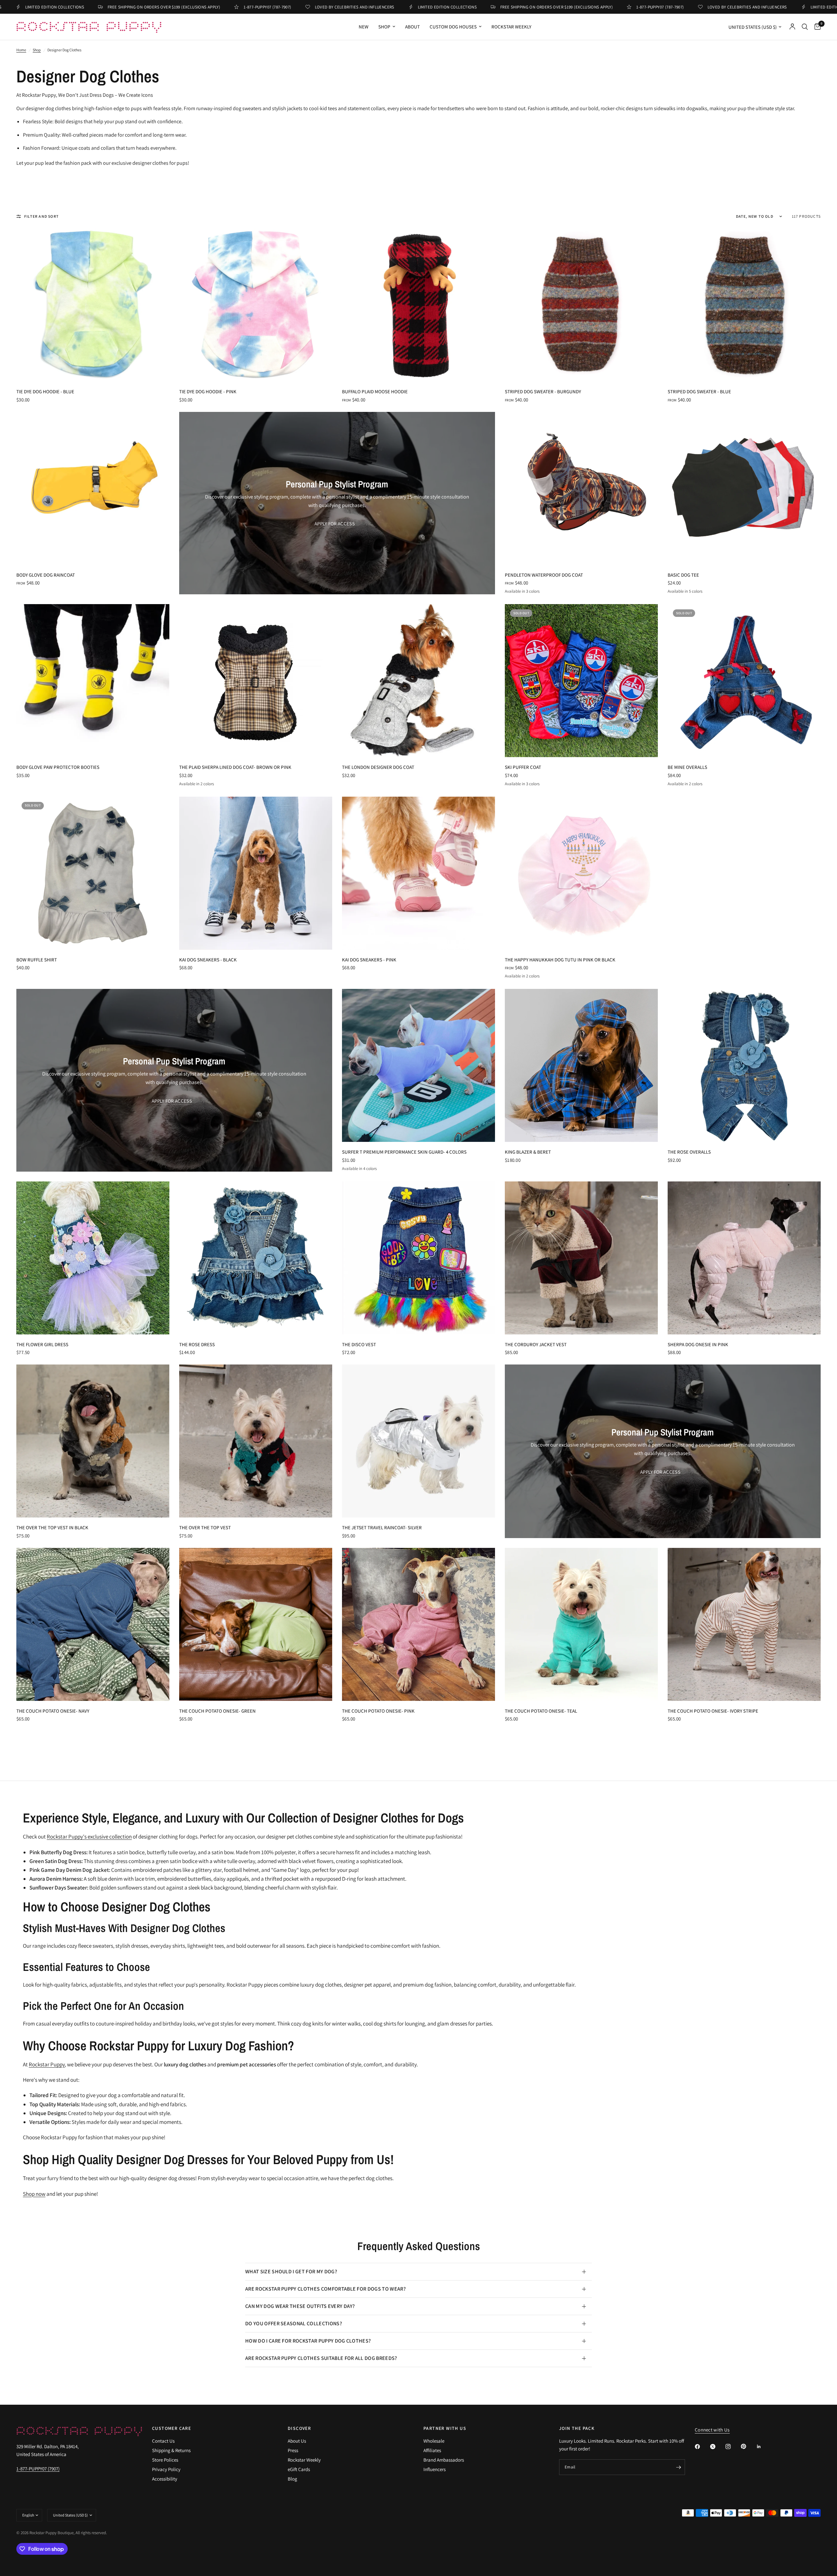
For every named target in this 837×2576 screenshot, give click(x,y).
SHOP (384, 27)
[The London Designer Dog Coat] (418, 681)
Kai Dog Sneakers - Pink (369, 960)
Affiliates (432, 2450)
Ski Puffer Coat (523, 767)
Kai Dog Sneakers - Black (208, 960)
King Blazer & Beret (528, 1152)
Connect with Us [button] (712, 2430)
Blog (292, 2479)
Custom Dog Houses (453, 27)
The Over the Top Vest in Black (52, 1527)
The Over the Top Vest (205, 1527)
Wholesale (434, 2441)
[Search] (805, 27)
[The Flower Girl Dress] (93, 1258)
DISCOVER (299, 2428)
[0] (816, 27)
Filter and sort (42, 216)
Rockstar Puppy (47, 2064)
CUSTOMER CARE (171, 2428)
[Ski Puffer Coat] (581, 681)
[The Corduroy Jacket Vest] (581, 1258)
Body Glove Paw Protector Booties (58, 767)
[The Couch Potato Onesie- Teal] (581, 1624)
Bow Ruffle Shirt (37, 960)
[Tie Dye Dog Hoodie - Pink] (256, 305)
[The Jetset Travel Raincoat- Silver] (418, 1441)
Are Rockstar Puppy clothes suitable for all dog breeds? (321, 2358)
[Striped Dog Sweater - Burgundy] (581, 305)
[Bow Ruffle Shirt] (93, 873)
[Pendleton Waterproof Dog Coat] (581, 488)
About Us (297, 2441)
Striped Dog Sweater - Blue (699, 391)
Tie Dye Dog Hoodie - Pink (208, 391)
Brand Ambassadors (444, 2460)
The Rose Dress (197, 1344)
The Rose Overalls (689, 1152)
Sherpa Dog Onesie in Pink (698, 1344)
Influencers (435, 2469)
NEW (364, 27)
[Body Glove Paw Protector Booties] (93, 681)
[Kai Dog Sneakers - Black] (256, 873)
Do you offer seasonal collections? (294, 2323)
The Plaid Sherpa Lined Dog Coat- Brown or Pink (235, 767)
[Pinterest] (748, 2446)
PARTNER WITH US (445, 2428)
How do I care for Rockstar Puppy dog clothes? (308, 2341)
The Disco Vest (359, 1344)
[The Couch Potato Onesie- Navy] (93, 1624)
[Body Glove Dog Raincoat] (93, 488)
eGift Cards (299, 2469)
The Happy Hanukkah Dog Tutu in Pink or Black (560, 960)
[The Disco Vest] (418, 1258)
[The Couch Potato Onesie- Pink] (418, 1624)
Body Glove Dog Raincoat (46, 575)
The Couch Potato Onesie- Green (217, 1711)
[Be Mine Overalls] (744, 681)
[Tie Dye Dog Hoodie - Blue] (93, 305)
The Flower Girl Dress (42, 1344)
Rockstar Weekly (511, 27)
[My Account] (792, 27)
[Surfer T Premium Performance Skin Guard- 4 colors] (418, 1065)
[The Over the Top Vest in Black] (93, 1441)
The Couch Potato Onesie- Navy (53, 1711)
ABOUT (412, 27)
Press (293, 2450)
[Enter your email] (678, 2467)
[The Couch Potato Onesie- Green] (256, 1624)
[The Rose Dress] (256, 1258)
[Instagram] (733, 2447)
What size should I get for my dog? (291, 2271)
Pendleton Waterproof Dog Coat (544, 575)
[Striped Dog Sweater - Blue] (744, 305)
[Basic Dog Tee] (744, 488)
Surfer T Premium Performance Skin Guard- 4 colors (404, 1152)
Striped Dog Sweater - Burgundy (543, 391)
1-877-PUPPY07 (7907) (38, 2469)
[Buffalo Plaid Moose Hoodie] (418, 305)
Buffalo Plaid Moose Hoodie (375, 391)
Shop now (34, 2194)
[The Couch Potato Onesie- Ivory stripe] (744, 1624)
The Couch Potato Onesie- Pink (378, 1711)
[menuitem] (364, 27)
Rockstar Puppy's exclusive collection (89, 1837)
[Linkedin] (763, 2447)
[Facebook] (702, 2447)
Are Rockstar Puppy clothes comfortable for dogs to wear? (325, 2289)
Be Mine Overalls (687, 767)
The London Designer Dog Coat (378, 767)
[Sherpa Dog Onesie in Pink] (744, 1258)
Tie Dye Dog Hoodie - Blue (45, 391)
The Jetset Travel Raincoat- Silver (382, 1527)
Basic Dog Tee (683, 575)
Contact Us (163, 2441)
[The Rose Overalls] (744, 1065)
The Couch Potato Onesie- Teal (541, 1711)
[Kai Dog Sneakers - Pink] (418, 873)
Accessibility (165, 2479)
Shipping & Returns (171, 2450)
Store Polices (165, 2460)
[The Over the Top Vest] (256, 1441)
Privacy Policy (166, 2469)
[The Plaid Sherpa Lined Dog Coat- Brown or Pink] (256, 681)
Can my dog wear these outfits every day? (300, 2306)
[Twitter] (717, 2447)
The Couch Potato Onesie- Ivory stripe (713, 1711)
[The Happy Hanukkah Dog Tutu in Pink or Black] (581, 873)
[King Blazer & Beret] (581, 1065)
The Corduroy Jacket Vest (536, 1344)
